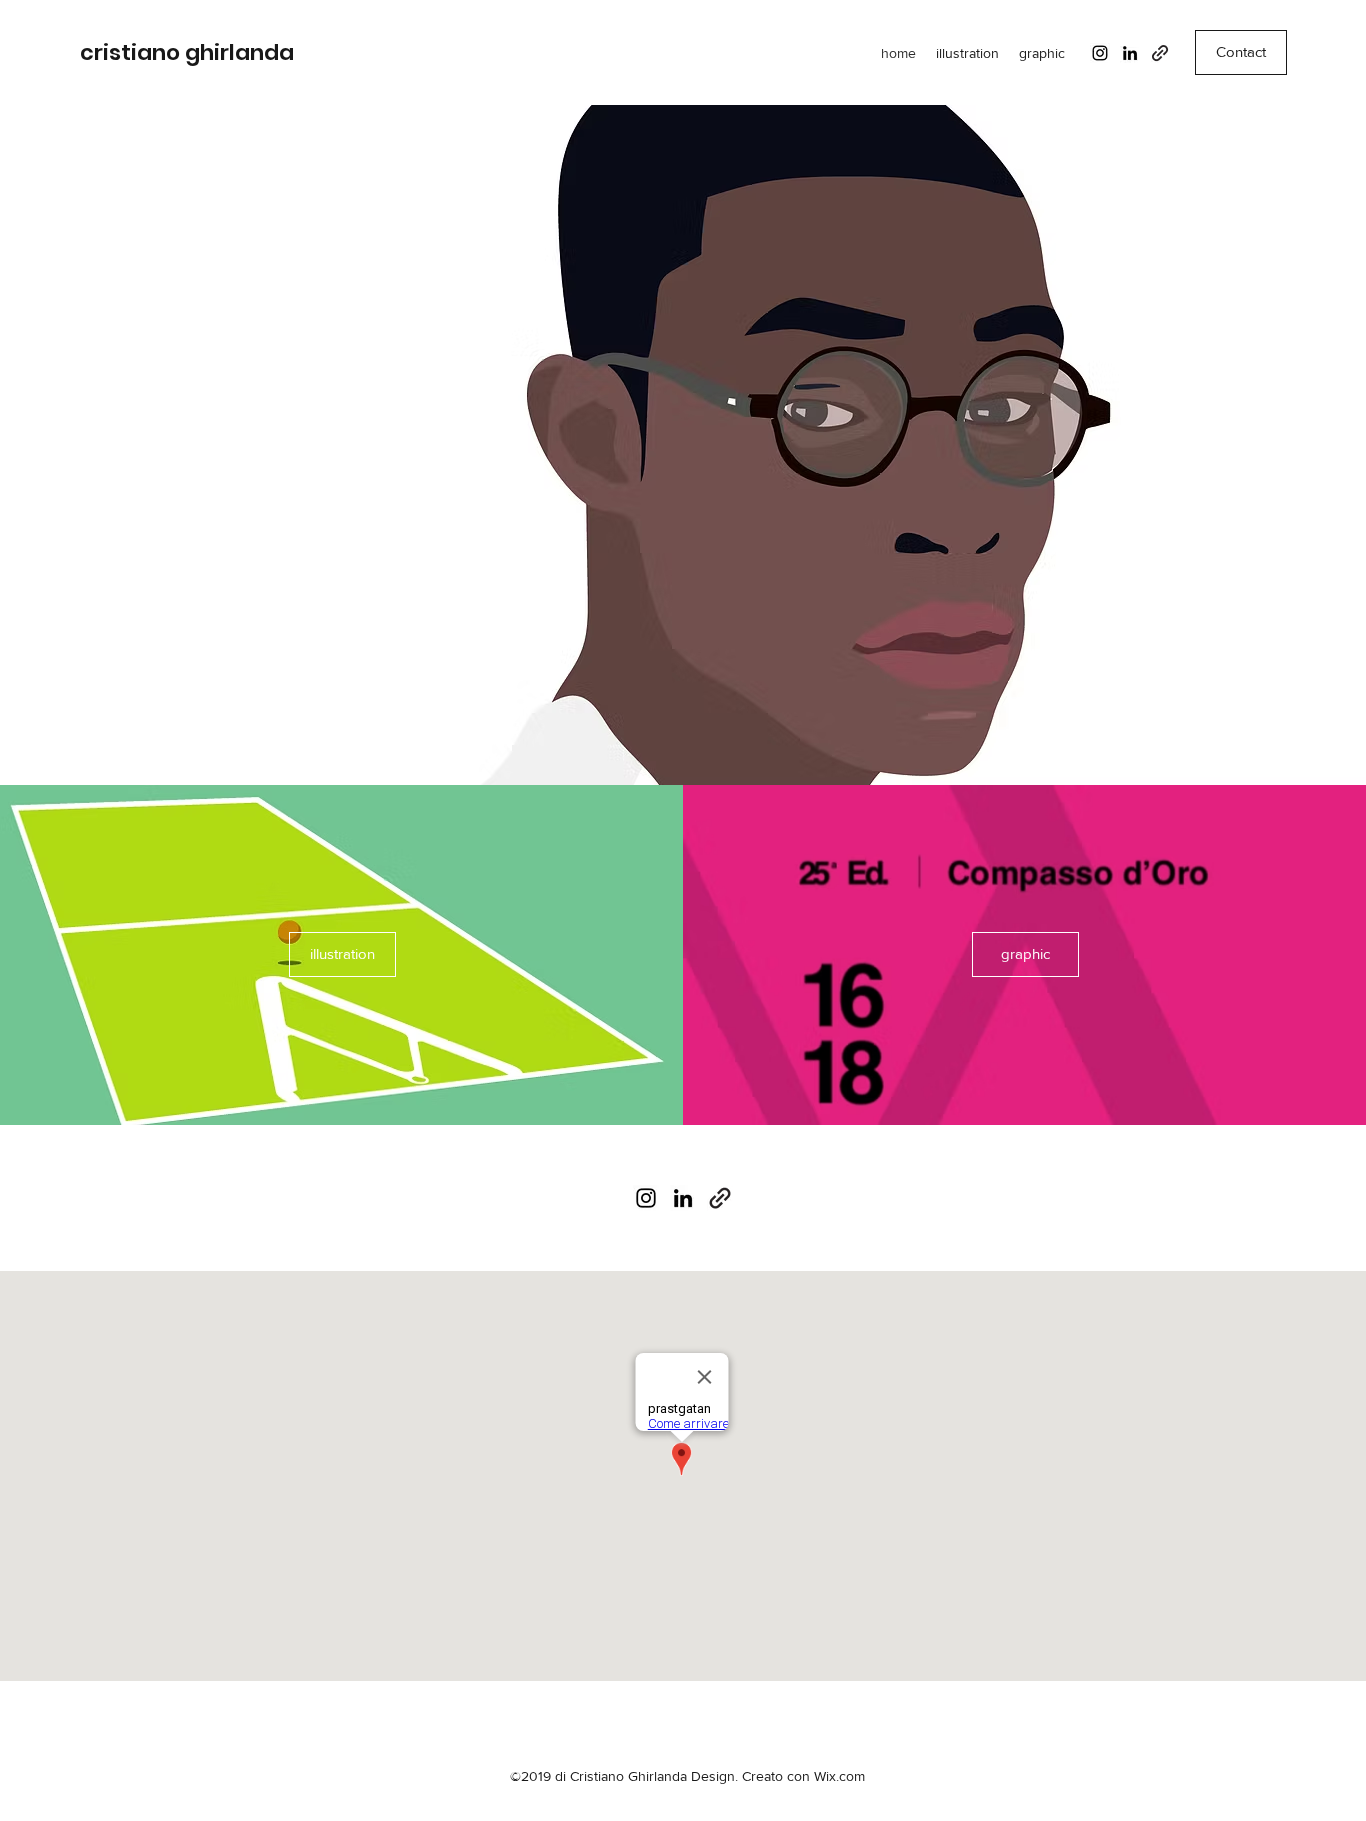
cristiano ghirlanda (187, 52)
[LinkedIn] (1130, 53)
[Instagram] (1100, 53)
